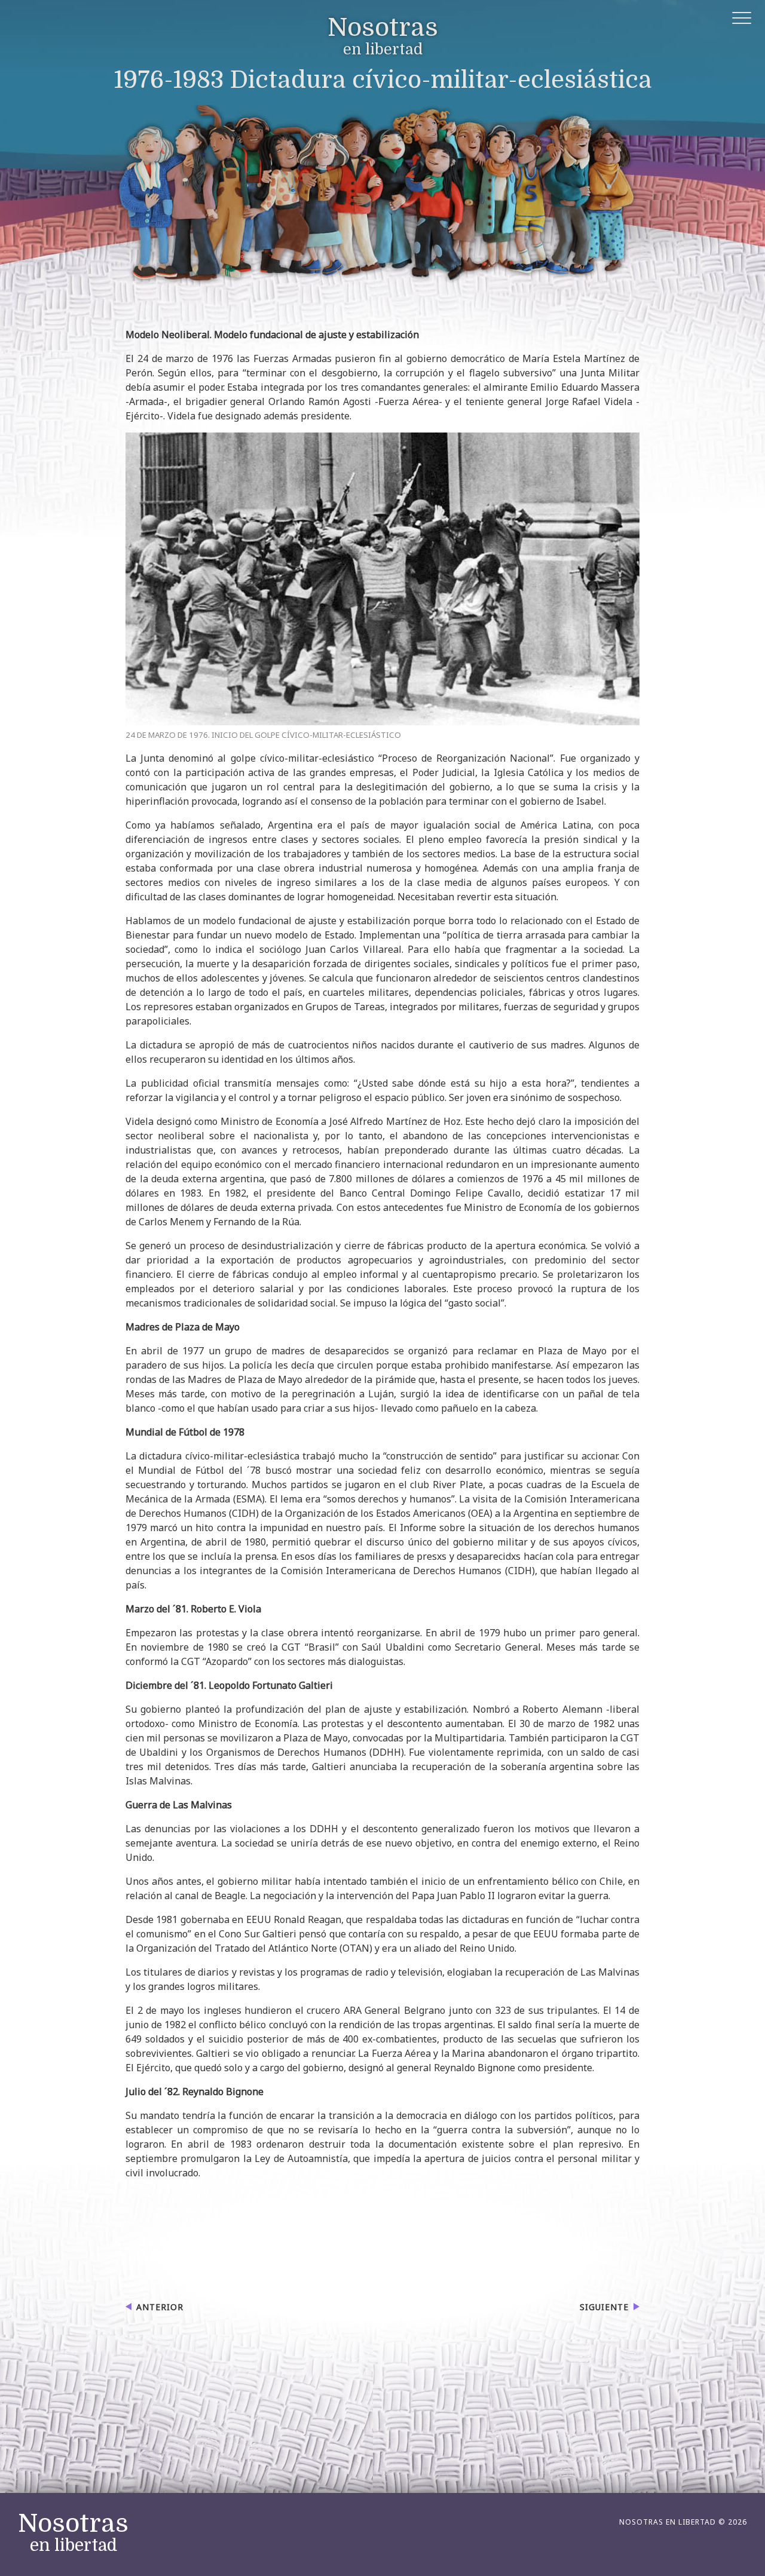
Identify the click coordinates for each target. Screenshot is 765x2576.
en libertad (383, 37)
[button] (743, 20)
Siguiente (604, 2307)
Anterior (160, 2307)
